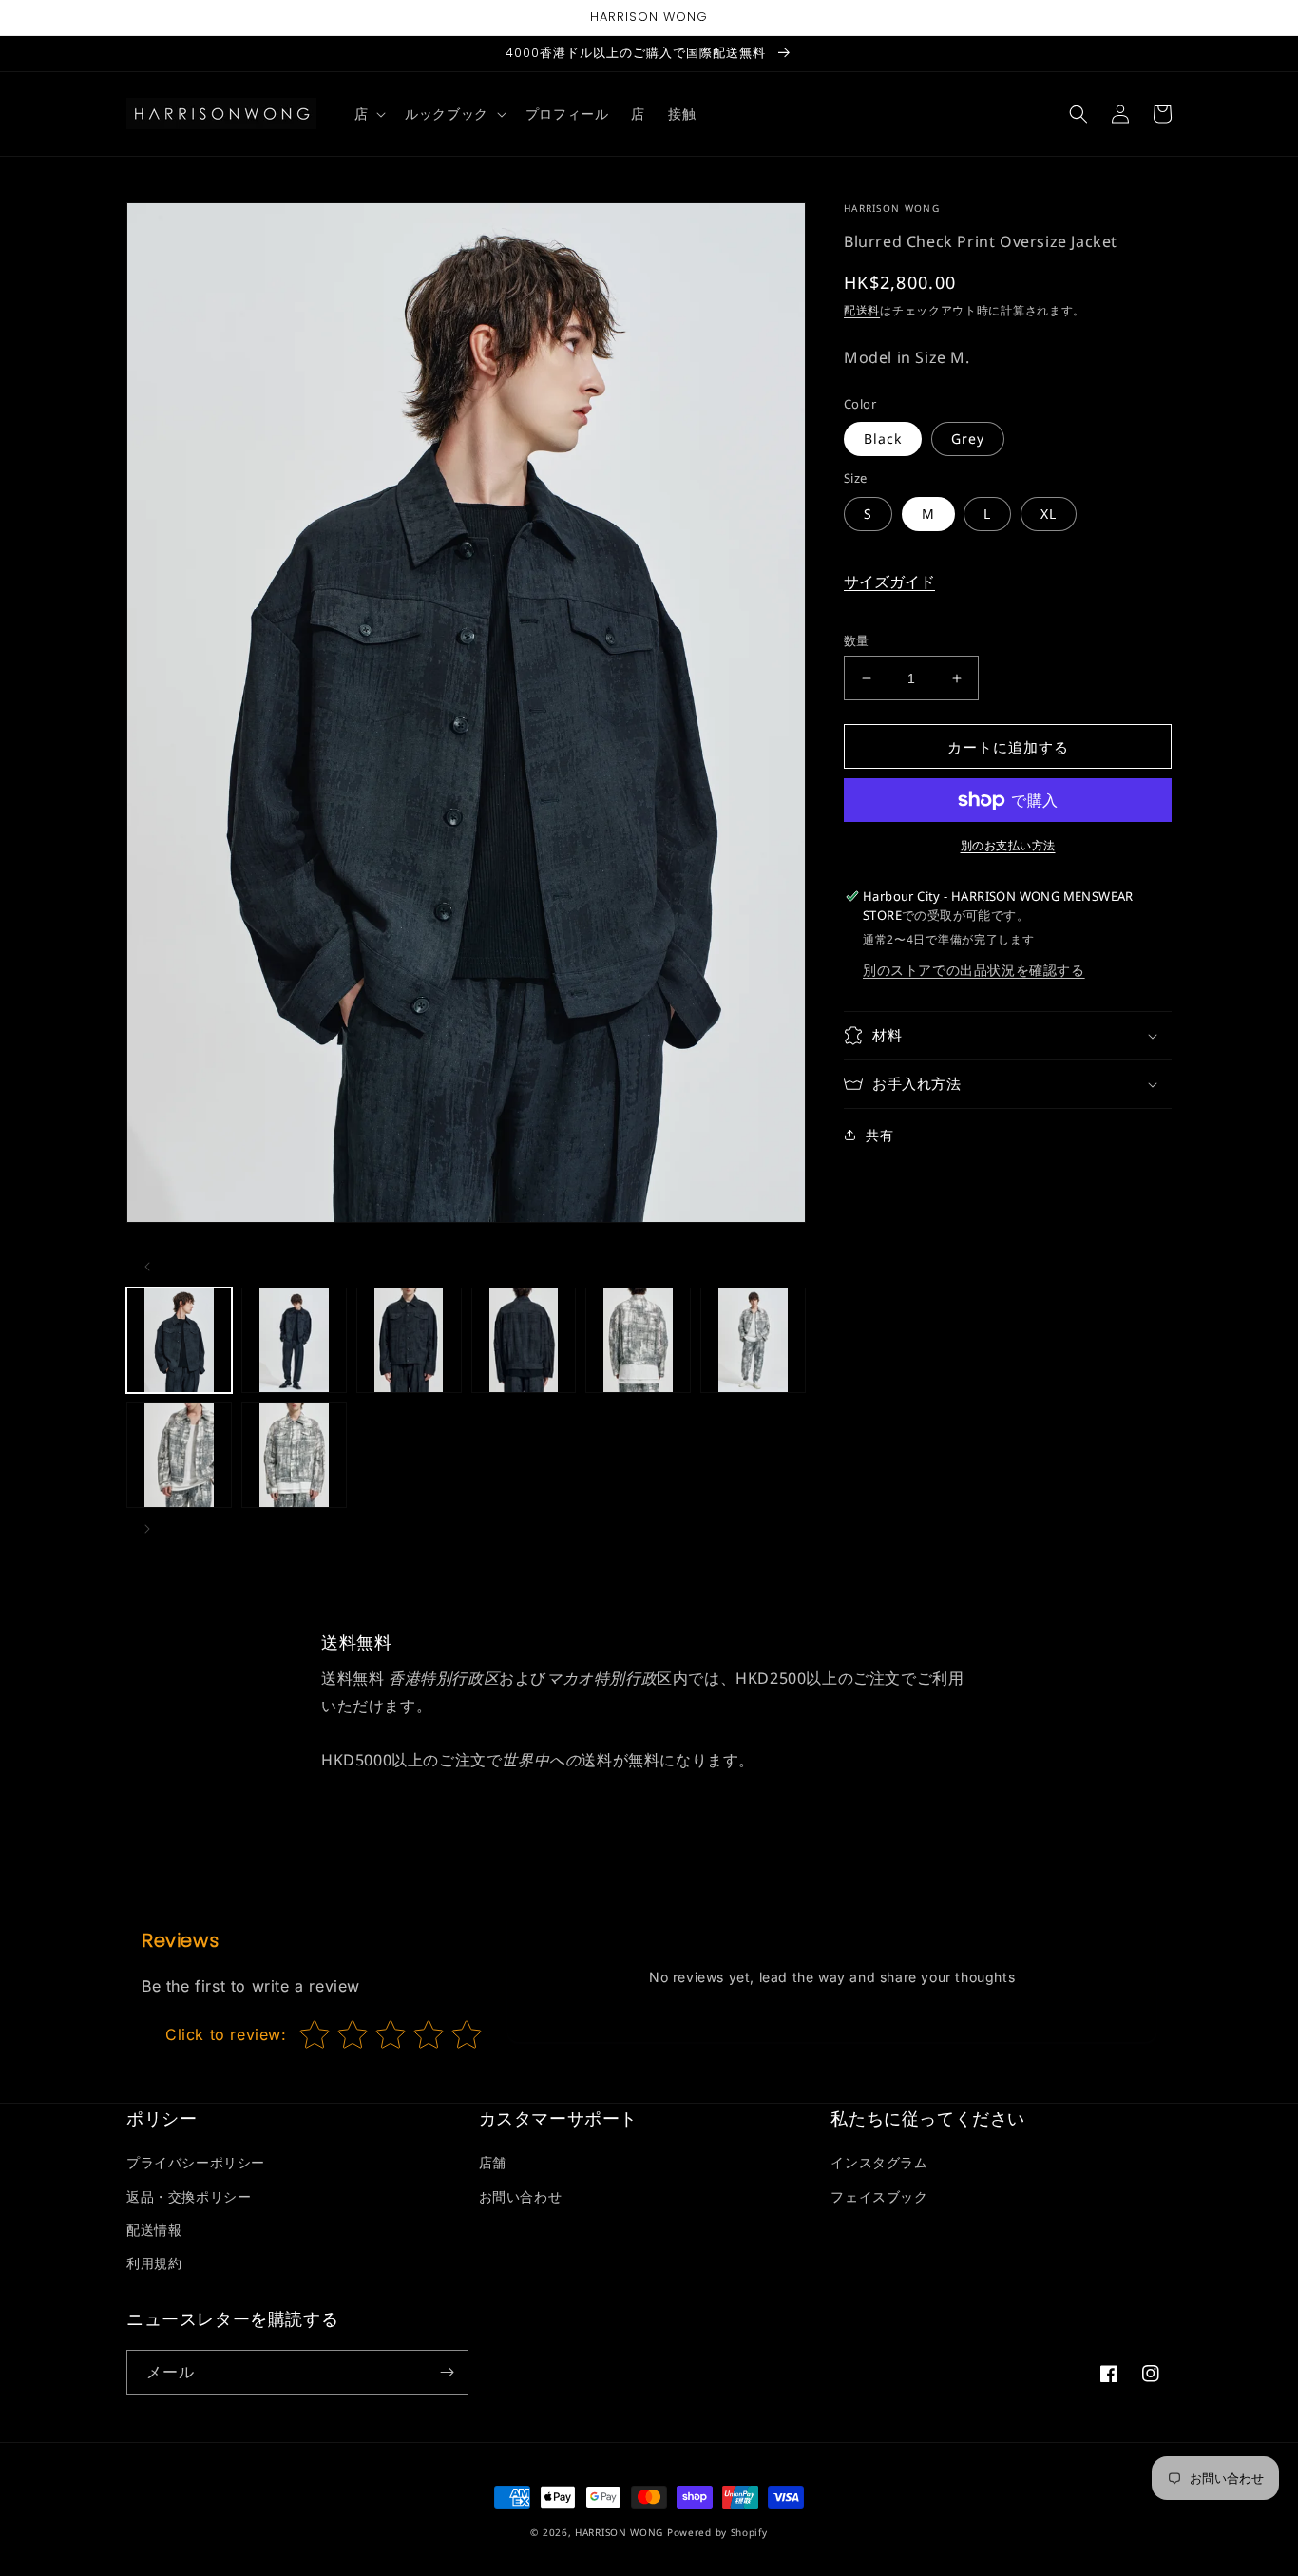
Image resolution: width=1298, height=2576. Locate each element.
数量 (857, 640)
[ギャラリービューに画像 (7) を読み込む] (179, 1455)
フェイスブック (879, 2196)
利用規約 (154, 2263)
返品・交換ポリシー (189, 2196)
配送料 (862, 310)
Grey (968, 439)
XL (1049, 514)
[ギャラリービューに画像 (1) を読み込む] (179, 1340)
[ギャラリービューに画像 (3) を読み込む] (409, 1340)
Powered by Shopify (717, 2532)
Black (883, 439)
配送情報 (154, 2230)
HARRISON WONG (619, 2532)
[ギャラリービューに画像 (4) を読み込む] (524, 1340)
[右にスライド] (147, 1529)
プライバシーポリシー (196, 2162)
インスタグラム (879, 2162)
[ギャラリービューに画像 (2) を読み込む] (294, 1340)
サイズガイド (889, 582)
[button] (369, 114)
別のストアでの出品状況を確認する (974, 970)
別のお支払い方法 (1008, 845)
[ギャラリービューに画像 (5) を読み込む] (638, 1340)
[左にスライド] (147, 1267)
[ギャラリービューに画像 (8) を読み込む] (294, 1455)
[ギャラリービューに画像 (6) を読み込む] (753, 1340)
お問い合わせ (521, 2196)
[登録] (447, 2372)
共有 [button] (879, 1135)
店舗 (493, 2162)
